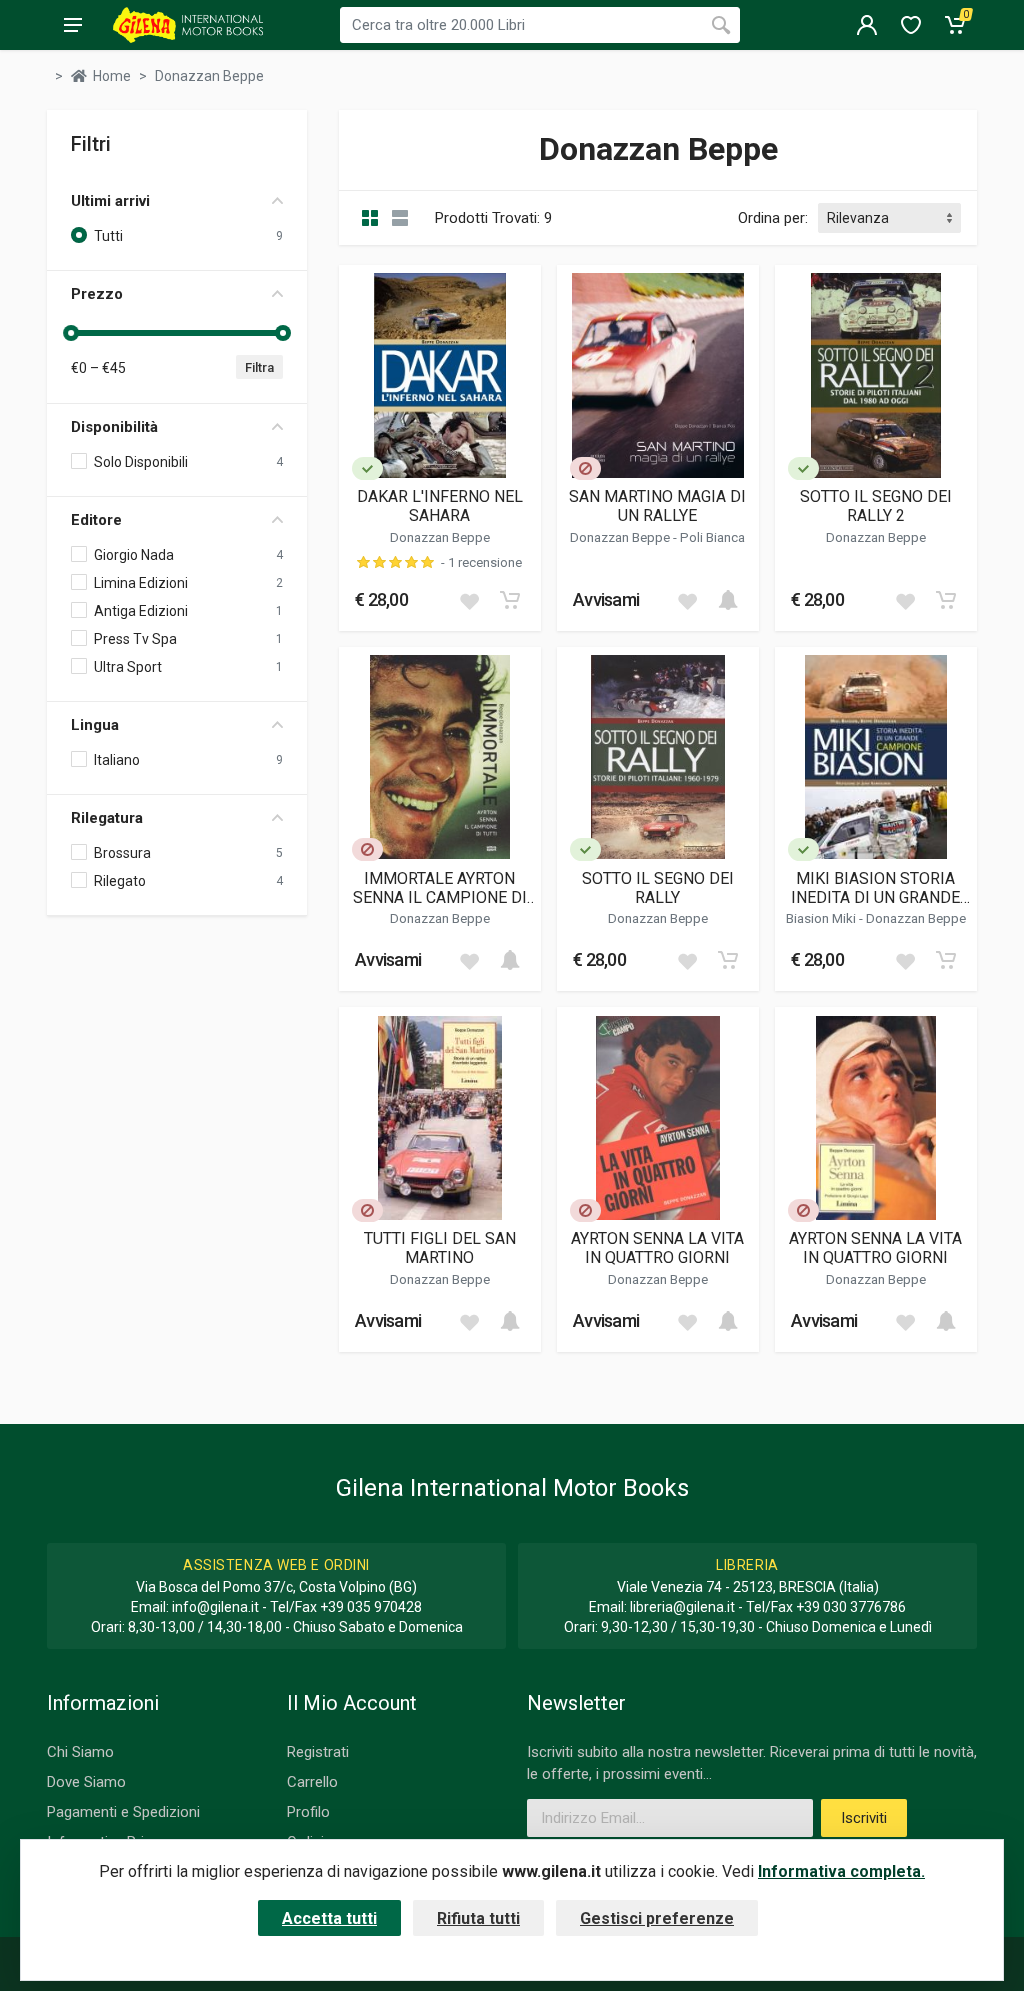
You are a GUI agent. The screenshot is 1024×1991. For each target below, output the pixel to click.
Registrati (318, 1752)
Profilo (308, 1812)
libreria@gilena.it (682, 1607)
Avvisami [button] (606, 599)
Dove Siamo (86, 1782)
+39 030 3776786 (851, 1607)
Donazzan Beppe (440, 537)
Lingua (95, 725)
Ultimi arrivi (110, 201)
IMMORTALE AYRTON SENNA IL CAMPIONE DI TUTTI (440, 888)
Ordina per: (773, 218)
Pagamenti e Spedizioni (123, 1812)
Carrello (312, 1782)
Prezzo (97, 294)
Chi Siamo (80, 1752)
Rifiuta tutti (478, 1918)
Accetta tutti (329, 1918)
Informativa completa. (841, 1871)
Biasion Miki (822, 918)
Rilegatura (107, 818)
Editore (96, 520)
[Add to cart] (510, 600)
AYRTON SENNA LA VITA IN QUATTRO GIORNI (657, 1248)
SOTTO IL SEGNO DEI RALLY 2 (876, 506)
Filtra (259, 367)
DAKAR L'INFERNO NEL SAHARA (440, 506)
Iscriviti (864, 1818)
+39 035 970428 (371, 1607)
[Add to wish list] (469, 600)
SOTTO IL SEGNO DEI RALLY (658, 888)
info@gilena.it (215, 1607)
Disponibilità (114, 427)
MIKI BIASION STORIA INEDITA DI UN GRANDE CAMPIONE (875, 888)
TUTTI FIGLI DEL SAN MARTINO (440, 1248)
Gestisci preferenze (657, 1918)
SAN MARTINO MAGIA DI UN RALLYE (657, 506)
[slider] (71, 333)
